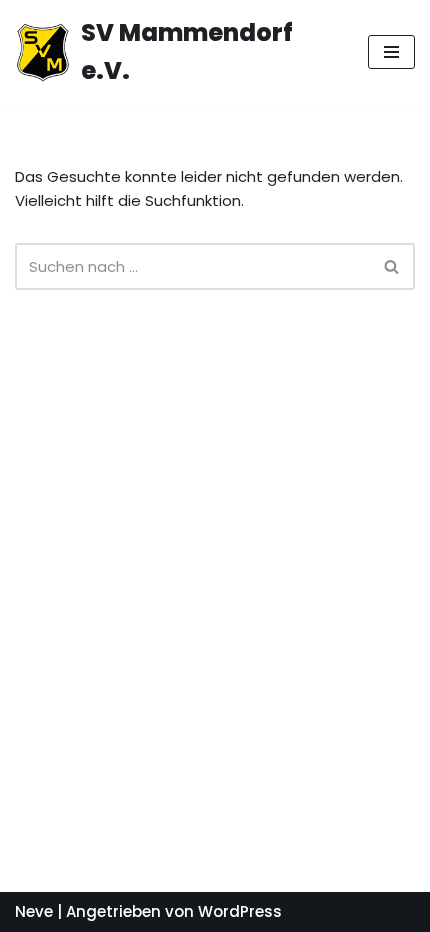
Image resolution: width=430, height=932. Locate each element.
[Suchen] (392, 266)
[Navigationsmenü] (391, 52)
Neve (34, 911)
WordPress (240, 911)
